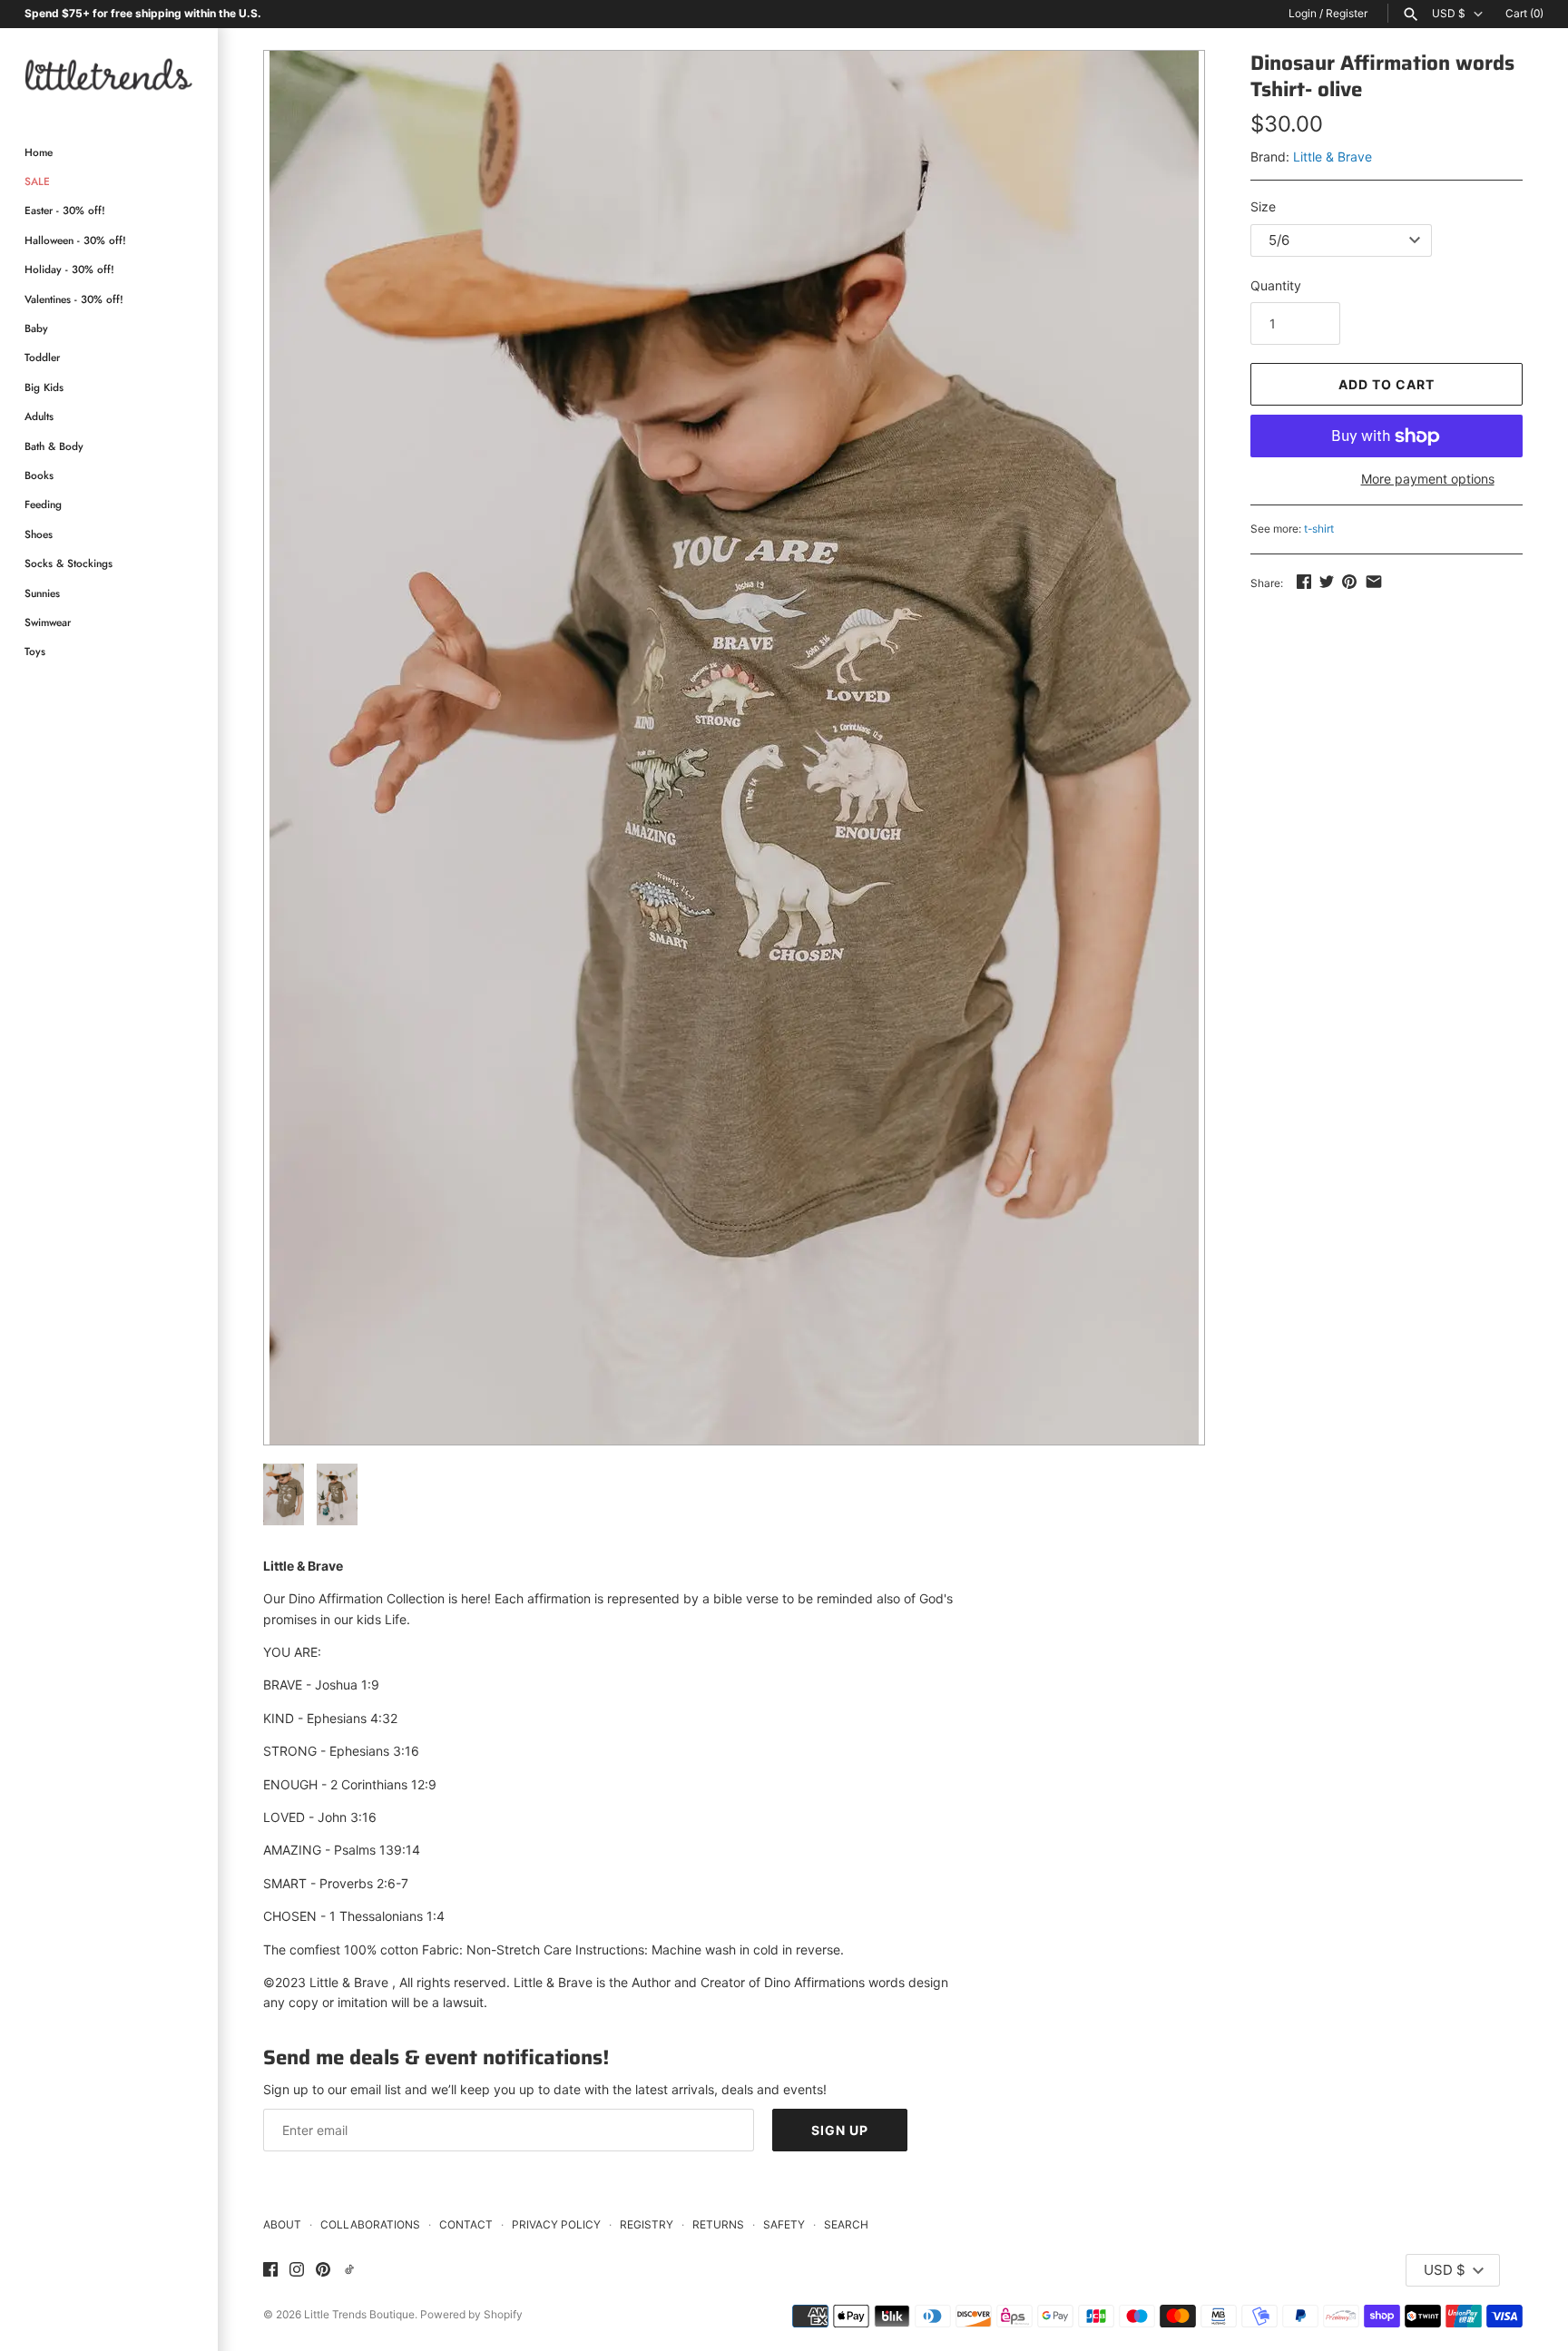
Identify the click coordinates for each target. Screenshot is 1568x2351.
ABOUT (282, 2224)
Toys (35, 651)
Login (1303, 13)
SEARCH (846, 2224)
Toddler (42, 357)
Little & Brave (1333, 157)
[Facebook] (270, 2270)
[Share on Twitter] (1327, 581)
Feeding (43, 504)
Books (39, 475)
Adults (39, 416)
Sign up (840, 2130)
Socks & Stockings (69, 563)
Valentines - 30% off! (74, 299)
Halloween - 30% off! (75, 240)
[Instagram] (297, 2270)
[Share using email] (1374, 581)
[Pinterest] (323, 2270)
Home (39, 152)
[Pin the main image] (1349, 581)
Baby (36, 328)
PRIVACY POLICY (556, 2224)
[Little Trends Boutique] (109, 74)
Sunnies (42, 593)
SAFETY (784, 2224)
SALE (37, 181)
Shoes (39, 534)
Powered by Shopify (471, 2314)
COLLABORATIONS (370, 2224)
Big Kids (44, 387)
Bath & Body (54, 446)
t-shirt (1319, 529)
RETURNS (718, 2224)
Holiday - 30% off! (69, 269)
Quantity (1276, 285)
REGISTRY (647, 2224)
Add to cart (1387, 384)
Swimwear (48, 622)
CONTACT (466, 2224)
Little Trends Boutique (359, 2314)
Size (1263, 206)
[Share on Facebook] (1304, 581)
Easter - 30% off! (65, 210)
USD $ (1449, 14)
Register (1347, 13)
